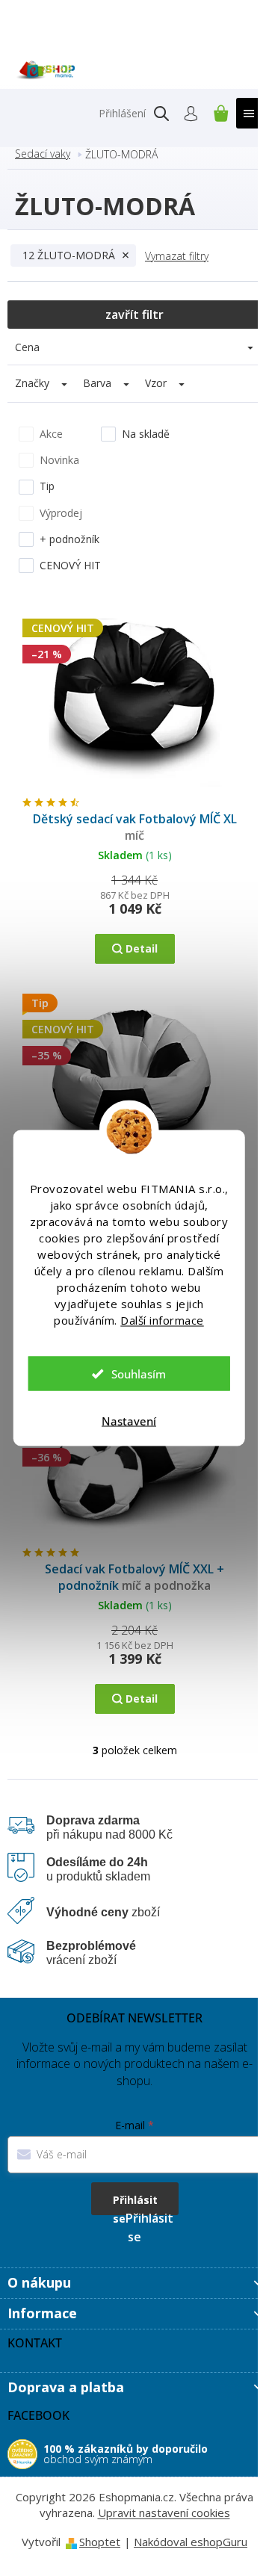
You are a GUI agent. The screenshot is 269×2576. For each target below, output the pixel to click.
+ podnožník (69, 539)
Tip (47, 486)
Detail (142, 948)
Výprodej (61, 513)
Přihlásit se (135, 2204)
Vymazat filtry (177, 256)
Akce (51, 434)
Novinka (59, 460)
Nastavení (129, 1421)
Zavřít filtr (134, 315)
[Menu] (249, 113)
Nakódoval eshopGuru (191, 2542)
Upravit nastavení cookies (164, 2512)
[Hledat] (161, 114)
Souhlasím (139, 1374)
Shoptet (100, 2542)
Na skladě (146, 434)
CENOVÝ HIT (70, 565)
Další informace (162, 1320)
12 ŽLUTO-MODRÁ (69, 255)
